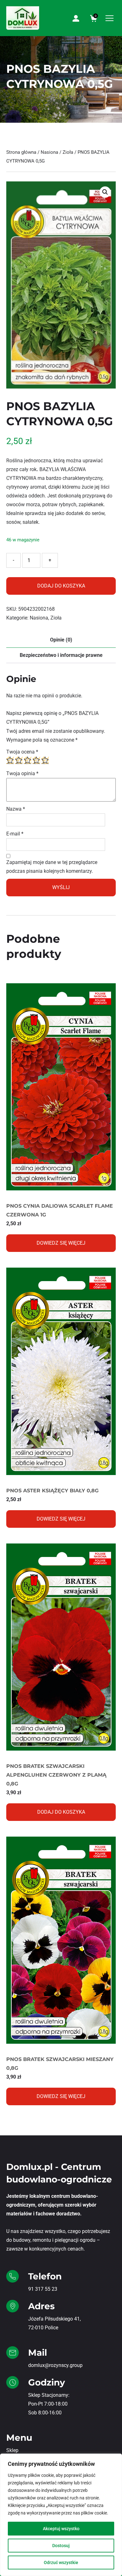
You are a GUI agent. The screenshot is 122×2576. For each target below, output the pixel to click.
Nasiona (49, 152)
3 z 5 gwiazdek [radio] (28, 760)
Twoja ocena (22, 752)
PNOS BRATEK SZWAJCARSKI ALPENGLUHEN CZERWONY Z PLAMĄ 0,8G (56, 1775)
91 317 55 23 (43, 2289)
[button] (105, 192)
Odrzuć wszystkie (61, 2563)
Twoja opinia (22, 773)
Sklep (12, 2450)
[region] (61, 2515)
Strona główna (21, 152)
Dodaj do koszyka (61, 586)
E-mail (15, 834)
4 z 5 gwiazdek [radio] (36, 760)
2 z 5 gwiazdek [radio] (19, 760)
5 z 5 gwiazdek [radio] (45, 760)
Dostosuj (61, 2546)
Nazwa (16, 809)
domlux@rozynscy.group (55, 2365)
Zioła (68, 152)
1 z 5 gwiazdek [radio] (10, 760)
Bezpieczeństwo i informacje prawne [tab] (61, 655)
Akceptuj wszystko (61, 2529)
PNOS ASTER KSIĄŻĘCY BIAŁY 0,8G (52, 1491)
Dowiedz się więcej (61, 1243)
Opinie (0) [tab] (61, 640)
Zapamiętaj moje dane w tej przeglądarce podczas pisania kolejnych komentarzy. (52, 867)
